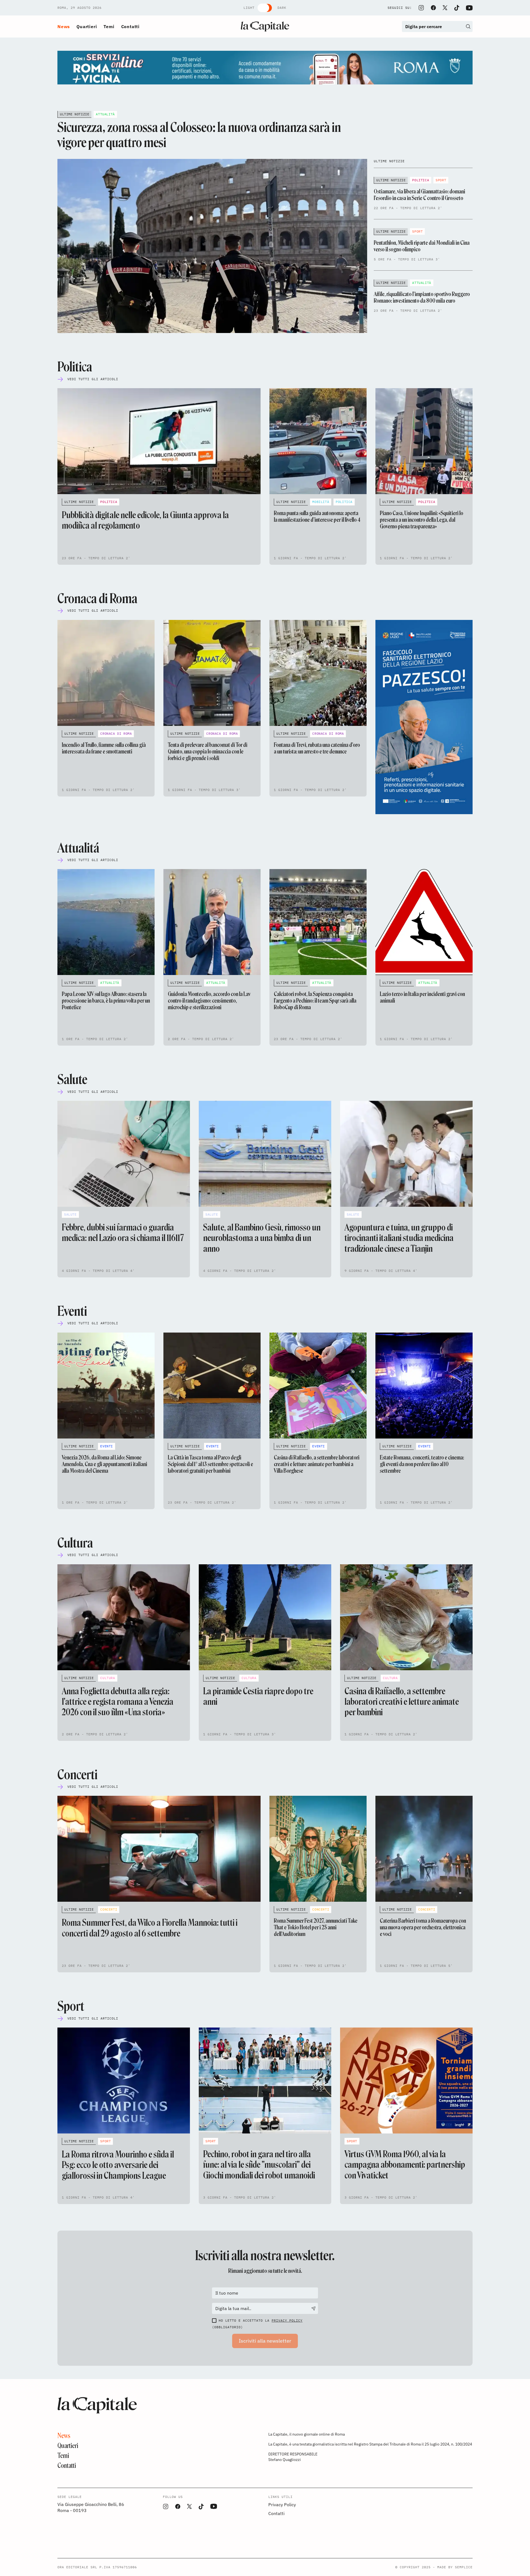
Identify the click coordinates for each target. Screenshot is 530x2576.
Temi (109, 26)
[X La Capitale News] (445, 8)
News (64, 26)
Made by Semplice (455, 2567)
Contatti (130, 26)
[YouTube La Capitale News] (469, 8)
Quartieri (87, 26)
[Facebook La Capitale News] (433, 8)
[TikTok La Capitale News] (457, 8)
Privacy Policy (287, 2320)
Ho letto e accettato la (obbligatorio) (257, 2324)
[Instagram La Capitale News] (421, 8)
